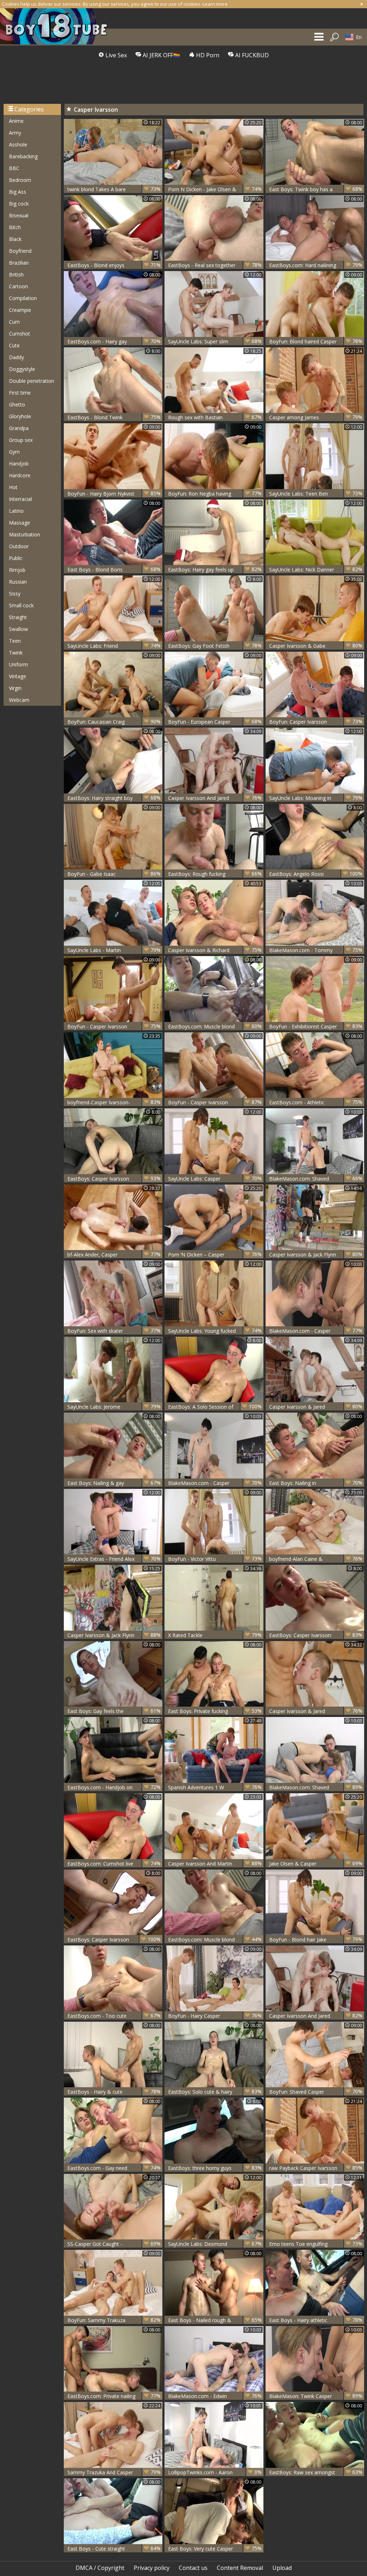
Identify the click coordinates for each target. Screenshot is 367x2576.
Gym (14, 452)
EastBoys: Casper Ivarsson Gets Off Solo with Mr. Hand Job (114, 1179)
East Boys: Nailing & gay (114, 1483)
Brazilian (19, 263)
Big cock (19, 204)
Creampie (20, 310)
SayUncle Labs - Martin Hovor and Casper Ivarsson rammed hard (114, 950)
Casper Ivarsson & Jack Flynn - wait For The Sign (316, 1255)
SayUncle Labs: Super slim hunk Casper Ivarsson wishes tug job (215, 341)
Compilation (23, 298)
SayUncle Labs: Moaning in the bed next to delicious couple (316, 798)
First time (20, 393)
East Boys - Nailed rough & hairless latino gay (215, 2320)
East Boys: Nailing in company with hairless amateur (316, 1483)
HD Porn (207, 55)
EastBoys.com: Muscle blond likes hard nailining (215, 1940)
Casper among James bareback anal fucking (316, 417)
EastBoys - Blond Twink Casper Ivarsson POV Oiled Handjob (114, 417)
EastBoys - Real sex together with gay (215, 265)
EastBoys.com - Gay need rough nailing (114, 2168)
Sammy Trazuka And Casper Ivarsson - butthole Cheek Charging (114, 2472)
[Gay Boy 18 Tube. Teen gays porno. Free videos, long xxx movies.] (57, 26)
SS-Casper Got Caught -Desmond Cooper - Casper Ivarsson (114, 2244)
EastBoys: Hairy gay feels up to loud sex (215, 570)
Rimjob (17, 570)
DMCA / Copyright (100, 2568)
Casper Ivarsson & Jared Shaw (316, 1711)
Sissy (15, 594)
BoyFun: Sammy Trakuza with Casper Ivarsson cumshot (114, 2320)
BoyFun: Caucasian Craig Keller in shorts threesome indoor (114, 722)
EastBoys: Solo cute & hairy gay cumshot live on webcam (215, 2092)
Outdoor (19, 546)
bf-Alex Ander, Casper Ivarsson (114, 1255)
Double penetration (32, 381)
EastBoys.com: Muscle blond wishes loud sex (215, 1026)
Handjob (19, 464)
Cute (14, 345)
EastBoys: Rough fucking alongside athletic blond (215, 874)
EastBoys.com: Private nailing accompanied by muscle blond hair (114, 2396)
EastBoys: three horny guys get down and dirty (215, 2168)
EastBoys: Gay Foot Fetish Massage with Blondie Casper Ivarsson (215, 646)
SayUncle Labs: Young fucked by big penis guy (215, 1331)
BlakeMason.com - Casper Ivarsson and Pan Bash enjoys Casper (316, 1331)
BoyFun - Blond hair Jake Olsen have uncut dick (316, 1940)
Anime (16, 121)
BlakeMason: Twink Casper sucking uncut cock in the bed (316, 2396)
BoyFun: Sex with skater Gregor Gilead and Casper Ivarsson (114, 1331)
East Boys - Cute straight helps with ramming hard (114, 2549)
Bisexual (19, 215)
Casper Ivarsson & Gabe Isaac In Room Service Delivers (316, 646)
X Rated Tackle (215, 1635)
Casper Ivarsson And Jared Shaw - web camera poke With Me (215, 798)
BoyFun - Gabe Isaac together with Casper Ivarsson (114, 874)
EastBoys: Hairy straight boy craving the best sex (114, 798)
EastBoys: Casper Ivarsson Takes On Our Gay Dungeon (114, 1940)
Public (16, 558)
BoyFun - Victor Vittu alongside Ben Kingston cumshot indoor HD (215, 1559)
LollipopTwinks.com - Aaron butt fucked (215, 2472)
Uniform (18, 664)
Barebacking (23, 156)
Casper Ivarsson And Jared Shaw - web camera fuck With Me (316, 2016)
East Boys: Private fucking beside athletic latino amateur (215, 1711)
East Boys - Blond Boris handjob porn (114, 570)
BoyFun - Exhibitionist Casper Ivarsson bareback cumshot (316, 1026)
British (16, 274)
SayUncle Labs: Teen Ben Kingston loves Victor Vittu (316, 494)
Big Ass (18, 192)
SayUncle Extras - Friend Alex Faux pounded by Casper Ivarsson (114, 1559)
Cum (14, 322)
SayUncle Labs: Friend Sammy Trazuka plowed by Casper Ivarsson (114, 646)
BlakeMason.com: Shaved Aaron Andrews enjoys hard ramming (316, 1787)
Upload (282, 2568)
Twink (16, 653)
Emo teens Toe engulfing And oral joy (316, 2244)
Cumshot (20, 334)
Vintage (18, 676)
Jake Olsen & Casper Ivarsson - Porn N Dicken (316, 1864)
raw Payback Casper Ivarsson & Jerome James (316, 2168)
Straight (18, 617)
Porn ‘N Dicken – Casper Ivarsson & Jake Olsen (215, 1255)
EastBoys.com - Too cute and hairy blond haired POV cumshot (114, 2016)
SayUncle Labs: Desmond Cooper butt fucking (215, 2244)
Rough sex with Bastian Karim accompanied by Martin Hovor (215, 417)
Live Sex (115, 55)
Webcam (19, 700)
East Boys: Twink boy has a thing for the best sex (316, 189)
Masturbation (25, 534)
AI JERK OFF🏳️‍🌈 (161, 55)
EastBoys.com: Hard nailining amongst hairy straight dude (316, 265)
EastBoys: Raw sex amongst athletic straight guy (316, 2472)
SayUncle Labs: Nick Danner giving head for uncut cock (316, 570)
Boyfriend (20, 251)
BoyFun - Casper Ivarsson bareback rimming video (215, 1102)
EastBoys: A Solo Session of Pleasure (215, 1407)
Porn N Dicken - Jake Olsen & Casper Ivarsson (215, 189)
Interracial (20, 499)
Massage (20, 523)
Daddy (16, 357)
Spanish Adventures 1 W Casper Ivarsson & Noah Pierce (215, 1787)
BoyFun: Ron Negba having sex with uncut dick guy (215, 494)
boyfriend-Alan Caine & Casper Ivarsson (316, 1559)
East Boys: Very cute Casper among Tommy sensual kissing (215, 2549)
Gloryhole (20, 416)
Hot (13, 487)
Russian (18, 582)
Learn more (215, 4)
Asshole (18, 144)
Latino (16, 511)
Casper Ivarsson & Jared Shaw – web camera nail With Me (316, 1407)
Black (15, 239)
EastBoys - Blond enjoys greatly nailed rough (114, 265)
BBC (14, 168)
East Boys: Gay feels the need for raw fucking (114, 1711)
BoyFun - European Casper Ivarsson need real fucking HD (215, 722)
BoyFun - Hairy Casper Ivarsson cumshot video (215, 2016)
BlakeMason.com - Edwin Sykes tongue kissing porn (215, 2396)
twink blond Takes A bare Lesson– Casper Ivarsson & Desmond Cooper (114, 189)
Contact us (193, 2568)
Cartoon (18, 286)
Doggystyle (22, 369)
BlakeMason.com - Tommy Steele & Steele (316, 950)
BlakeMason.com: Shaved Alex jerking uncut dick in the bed (316, 1179)
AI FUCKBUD (251, 55)
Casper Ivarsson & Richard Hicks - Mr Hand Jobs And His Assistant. (215, 950)
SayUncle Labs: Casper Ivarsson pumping (215, 1179)
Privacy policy (152, 2568)
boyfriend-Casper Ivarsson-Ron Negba (114, 1102)
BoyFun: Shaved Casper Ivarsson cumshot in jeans (316, 2092)
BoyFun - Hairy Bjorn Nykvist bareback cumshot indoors (114, 494)
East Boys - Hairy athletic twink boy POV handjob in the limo (316, 2320)
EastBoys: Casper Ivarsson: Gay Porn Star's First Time (316, 1635)
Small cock (21, 605)
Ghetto (17, 404)
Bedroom (20, 180)
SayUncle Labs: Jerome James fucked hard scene (114, 1407)
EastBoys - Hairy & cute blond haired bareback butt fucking (114, 2092)
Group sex (21, 440)
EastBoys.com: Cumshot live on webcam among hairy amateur (114, 1864)
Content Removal (240, 2568)
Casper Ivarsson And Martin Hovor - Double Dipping (215, 1864)
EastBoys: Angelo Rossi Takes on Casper (316, 874)
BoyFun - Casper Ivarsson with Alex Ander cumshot (114, 1026)
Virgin (15, 688)
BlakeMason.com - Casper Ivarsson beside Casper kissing (215, 1483)
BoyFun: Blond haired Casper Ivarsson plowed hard (316, 341)
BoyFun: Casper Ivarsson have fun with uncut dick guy (316, 722)
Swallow (18, 629)
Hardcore (20, 475)
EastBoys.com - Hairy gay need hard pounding (114, 341)
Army (15, 133)
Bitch (15, 227)
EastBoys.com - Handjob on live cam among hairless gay (114, 1787)
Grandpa (19, 428)
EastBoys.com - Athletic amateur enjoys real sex (316, 1102)
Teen (15, 641)
